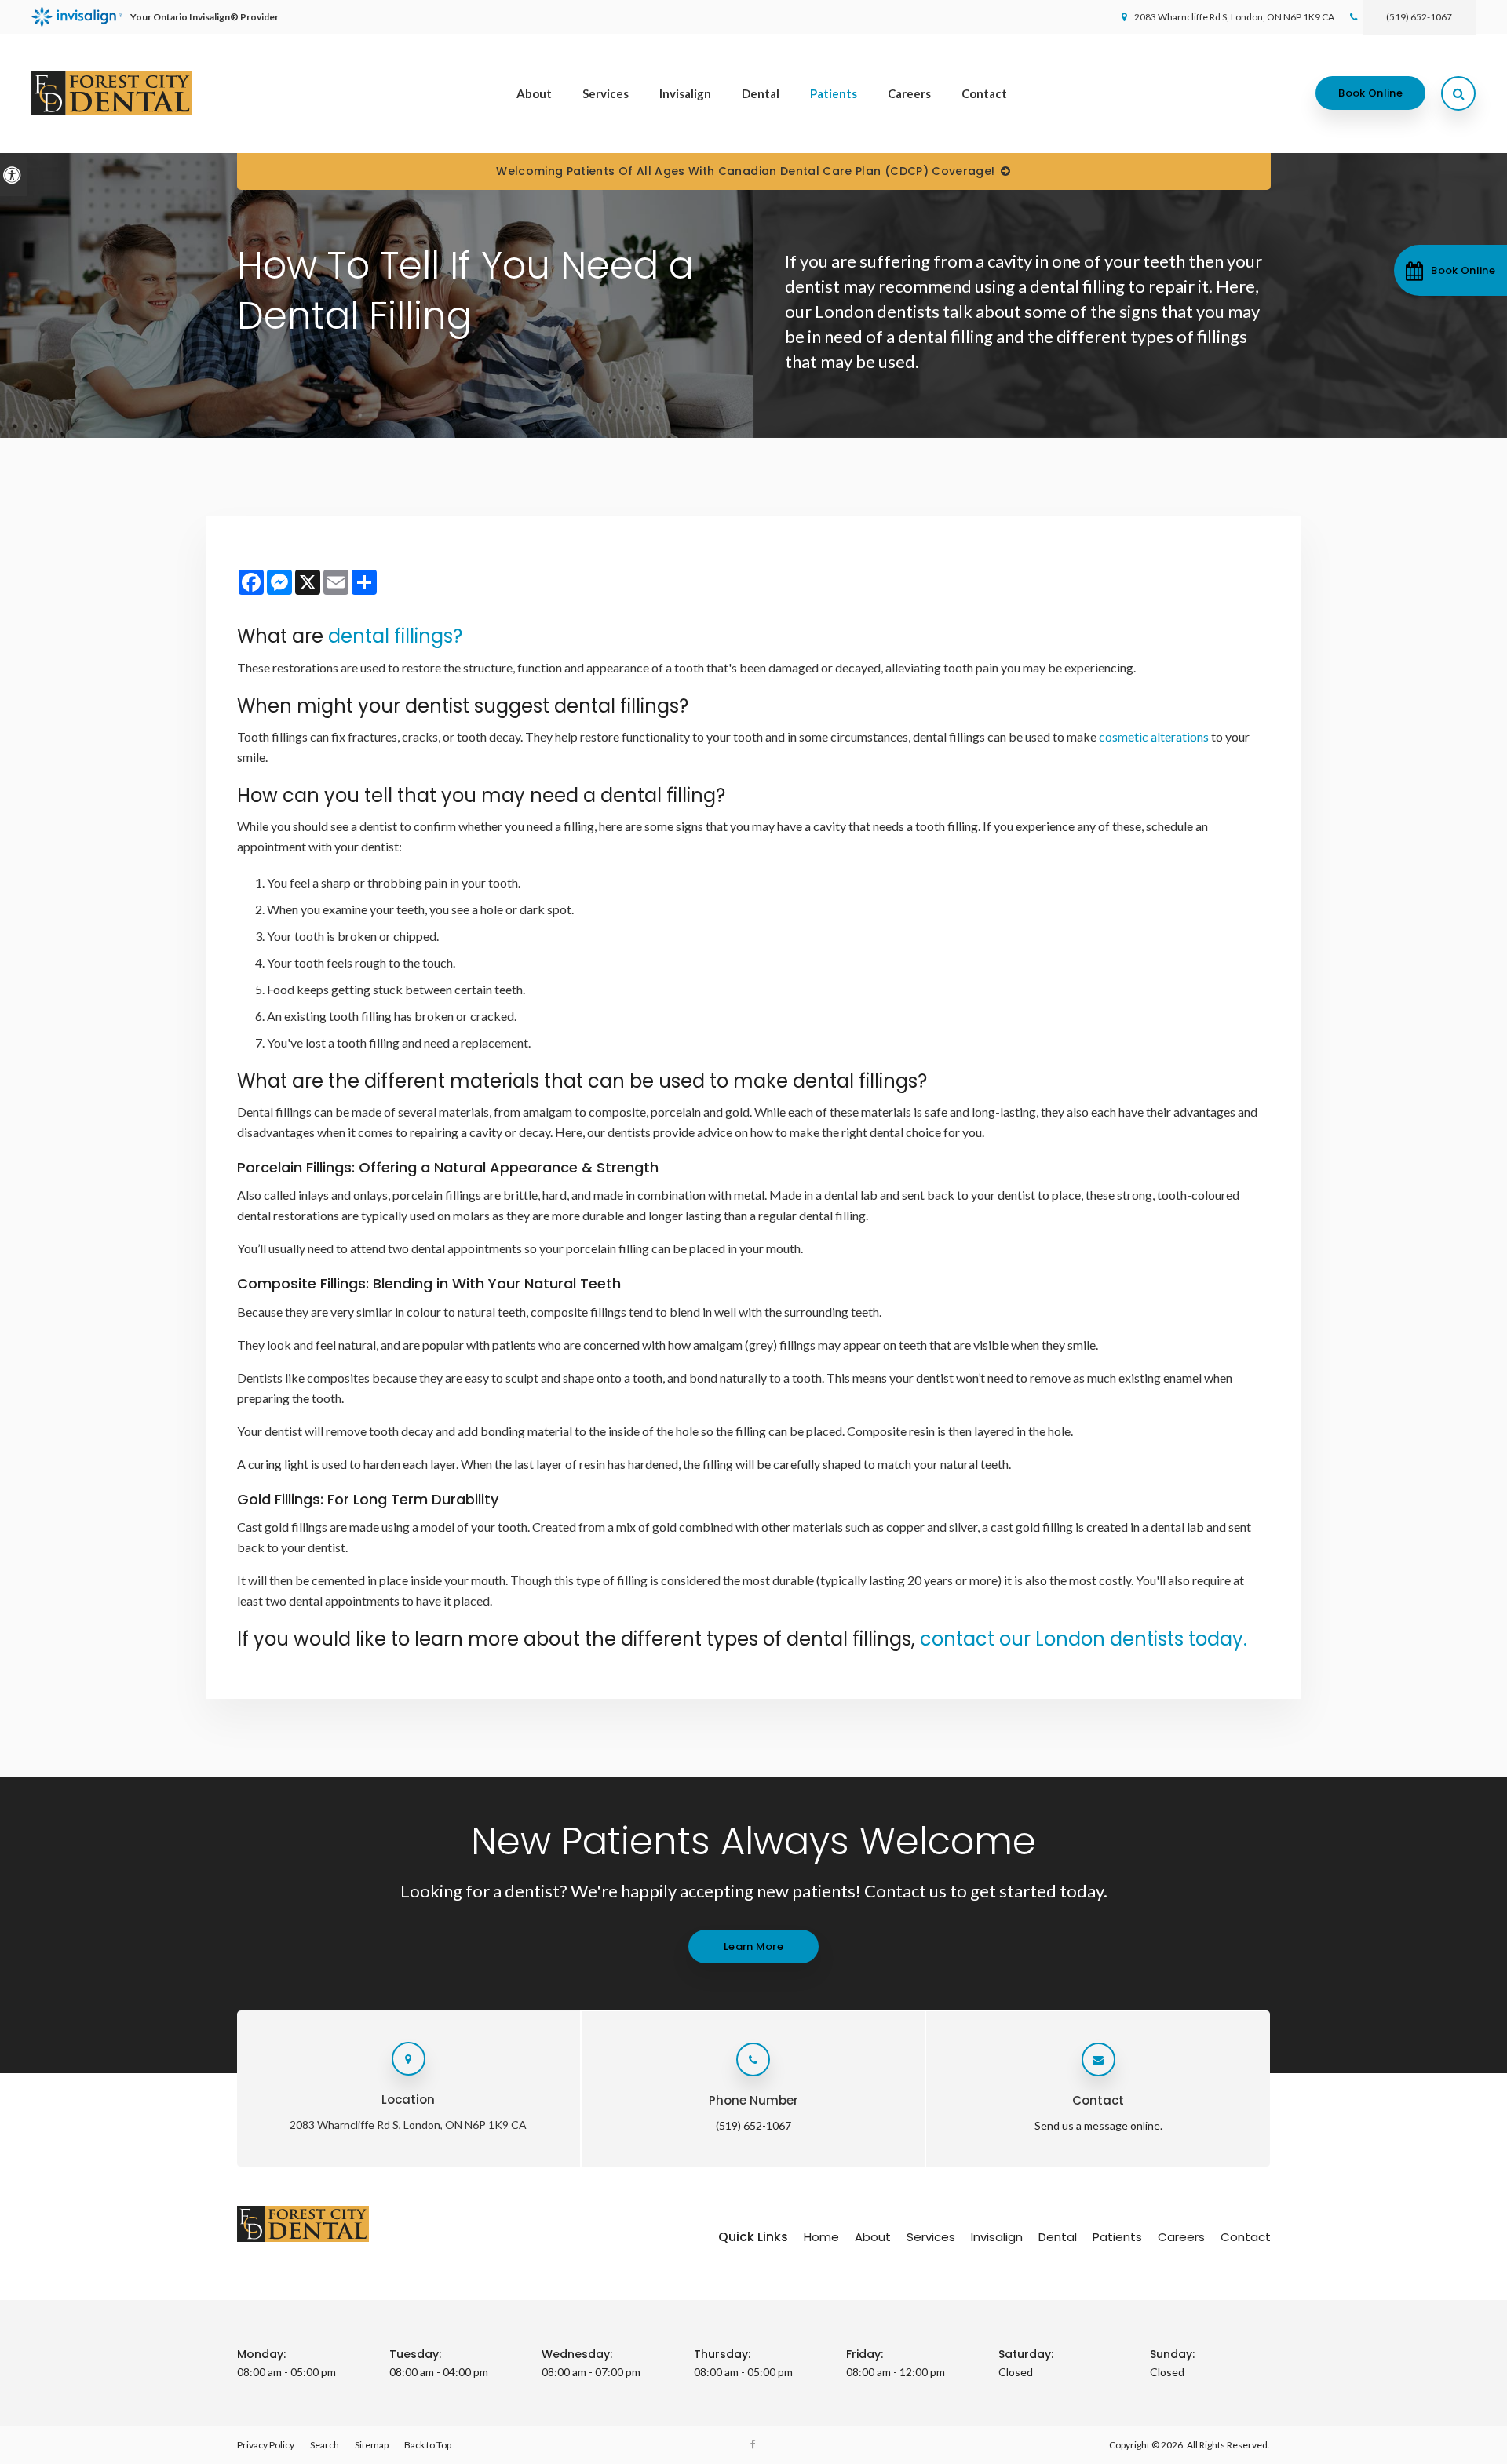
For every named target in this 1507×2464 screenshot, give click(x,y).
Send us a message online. (1098, 2125)
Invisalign (685, 93)
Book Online (1370, 93)
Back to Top (428, 2445)
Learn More (753, 1946)
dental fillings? (395, 636)
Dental (761, 93)
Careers (909, 93)
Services (606, 93)
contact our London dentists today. (1084, 1639)
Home (821, 2237)
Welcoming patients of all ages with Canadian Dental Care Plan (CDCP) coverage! (745, 171)
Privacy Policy (266, 2445)
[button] (1450, 270)
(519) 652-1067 (1419, 17)
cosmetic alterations (1154, 736)
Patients (834, 93)
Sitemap (372, 2445)
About (534, 93)
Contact (984, 93)
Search (325, 2445)
